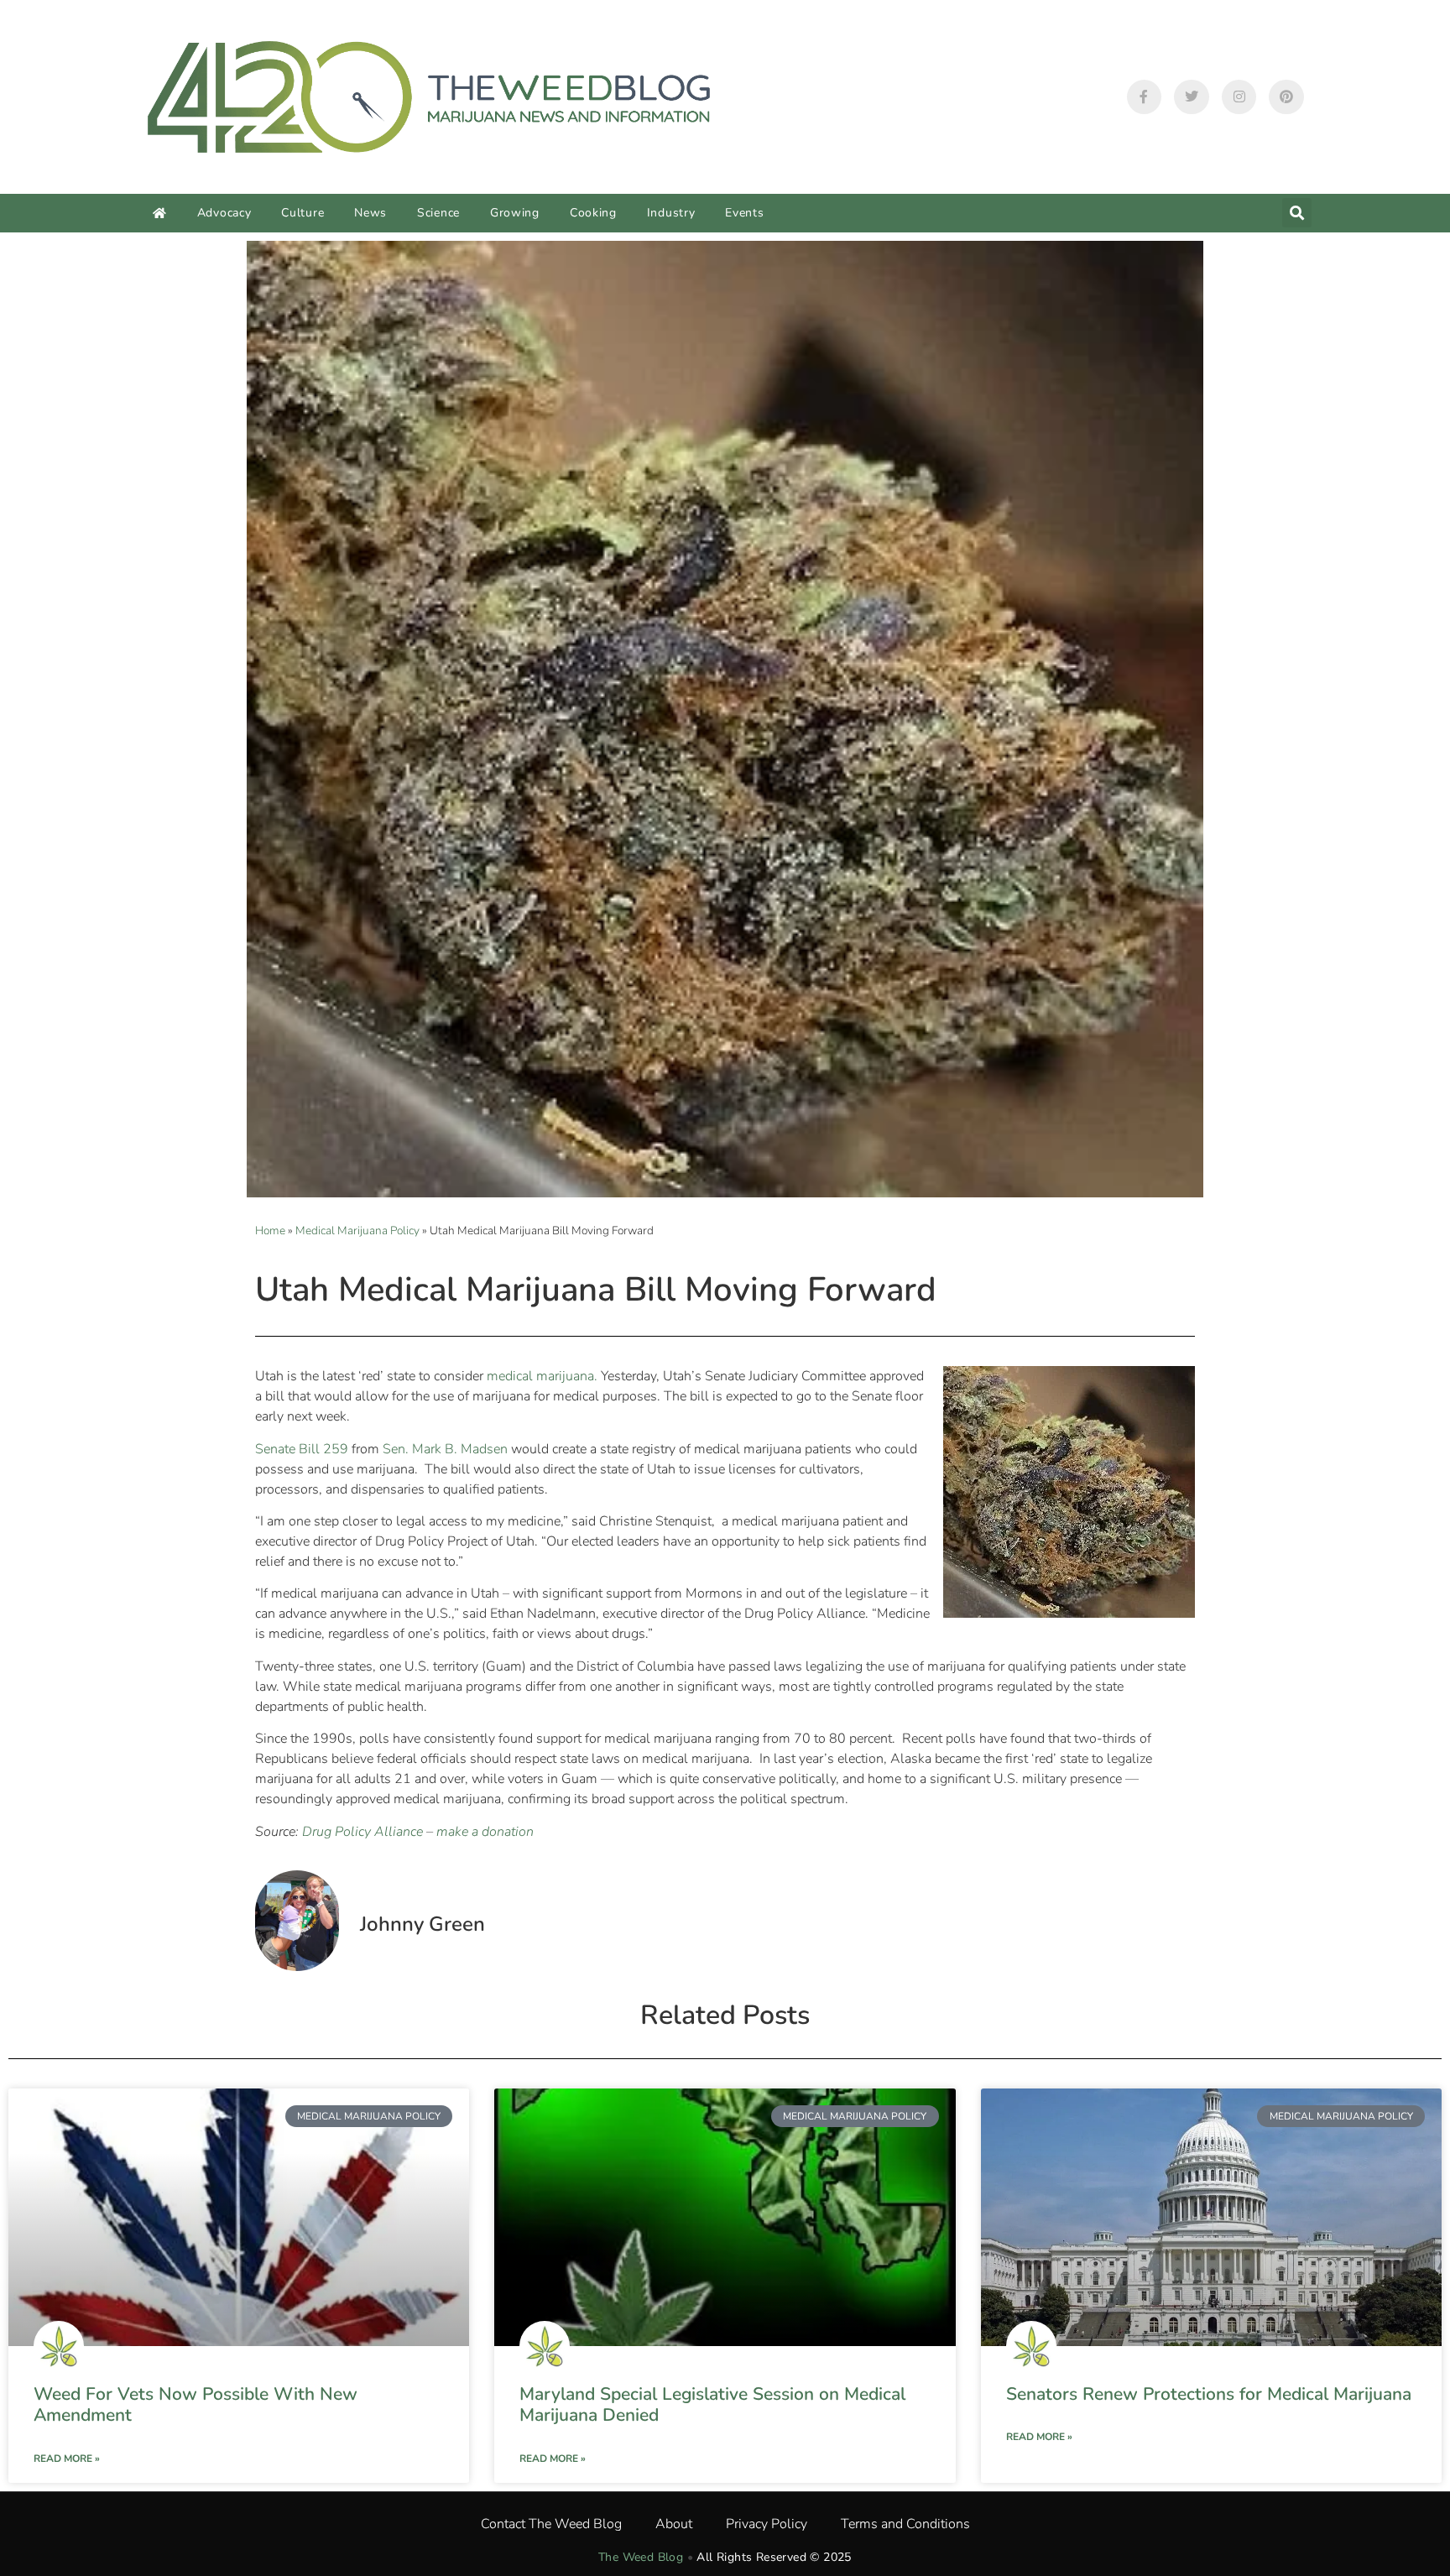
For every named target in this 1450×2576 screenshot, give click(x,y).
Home (270, 1231)
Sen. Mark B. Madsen (445, 1449)
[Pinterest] (1286, 97)
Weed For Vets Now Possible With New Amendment (196, 2404)
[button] (1297, 213)
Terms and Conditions (905, 2524)
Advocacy (224, 213)
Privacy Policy (767, 2524)
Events (744, 213)
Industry (671, 213)
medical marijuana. (542, 1376)
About (674, 2524)
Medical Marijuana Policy (357, 1231)
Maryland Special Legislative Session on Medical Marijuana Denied (712, 2404)
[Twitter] (1192, 97)
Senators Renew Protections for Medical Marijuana (1209, 2394)
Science (438, 213)
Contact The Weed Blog (551, 2524)
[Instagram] (1239, 97)
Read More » (67, 2459)
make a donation (485, 1832)
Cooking (593, 213)
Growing (515, 213)
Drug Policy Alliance (362, 1832)
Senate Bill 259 (302, 1449)
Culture (303, 213)
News (370, 213)
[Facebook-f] (1145, 97)
